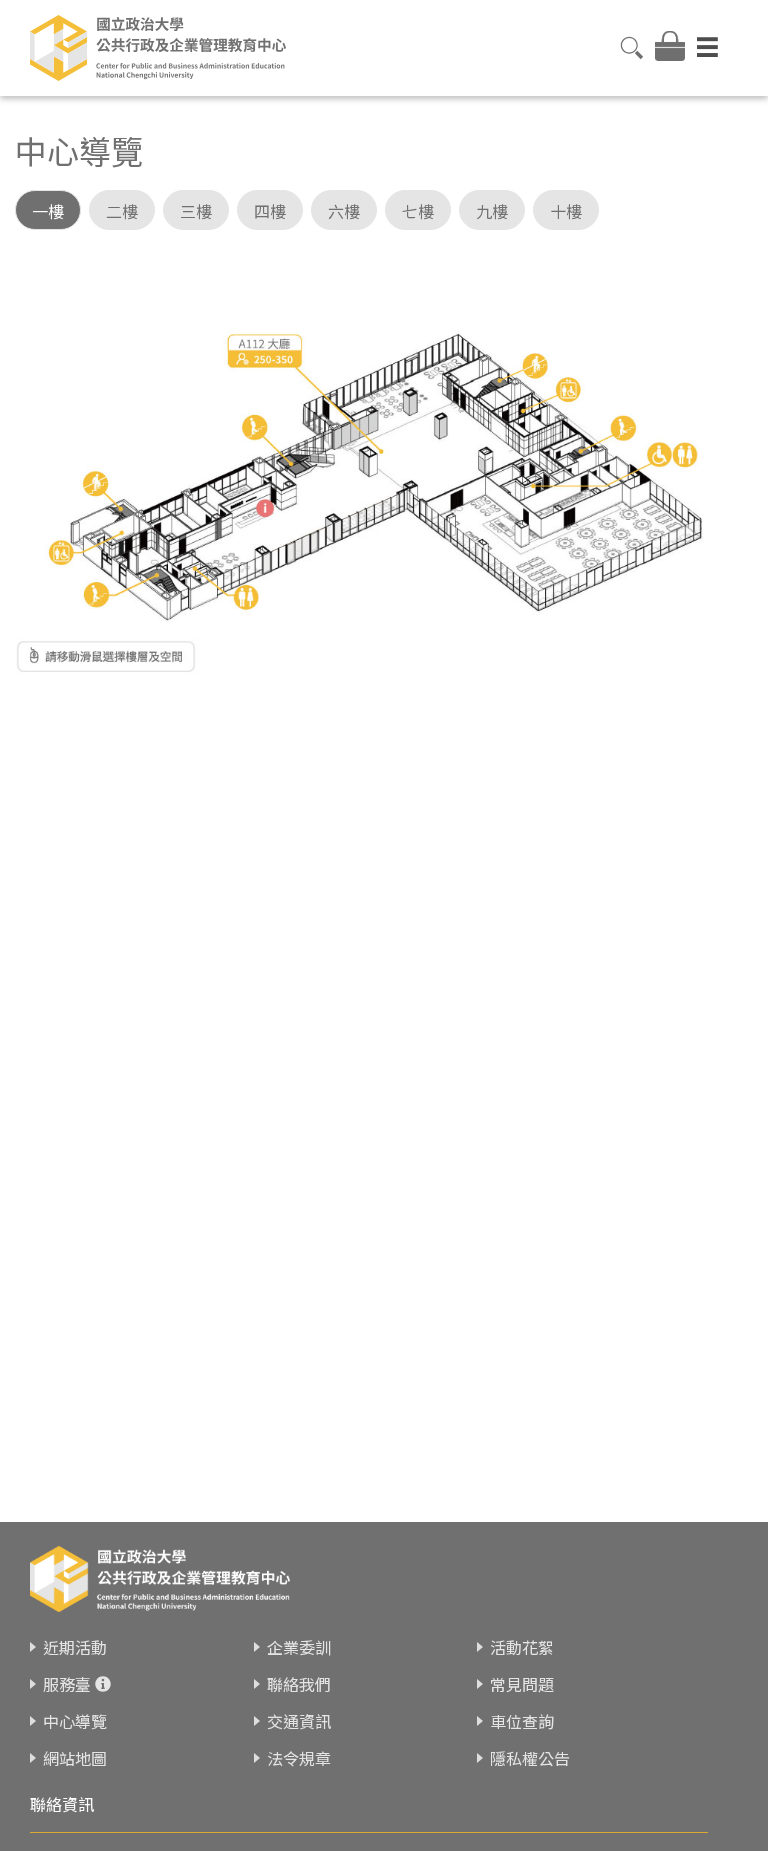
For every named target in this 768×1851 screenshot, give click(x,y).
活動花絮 (522, 1647)
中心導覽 (75, 1721)
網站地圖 (75, 1758)
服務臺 (67, 1684)
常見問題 (522, 1684)
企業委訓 (299, 1647)
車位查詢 (522, 1721)
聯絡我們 (299, 1684)
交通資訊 (299, 1721)
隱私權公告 (530, 1758)
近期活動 (75, 1647)
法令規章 (299, 1758)
